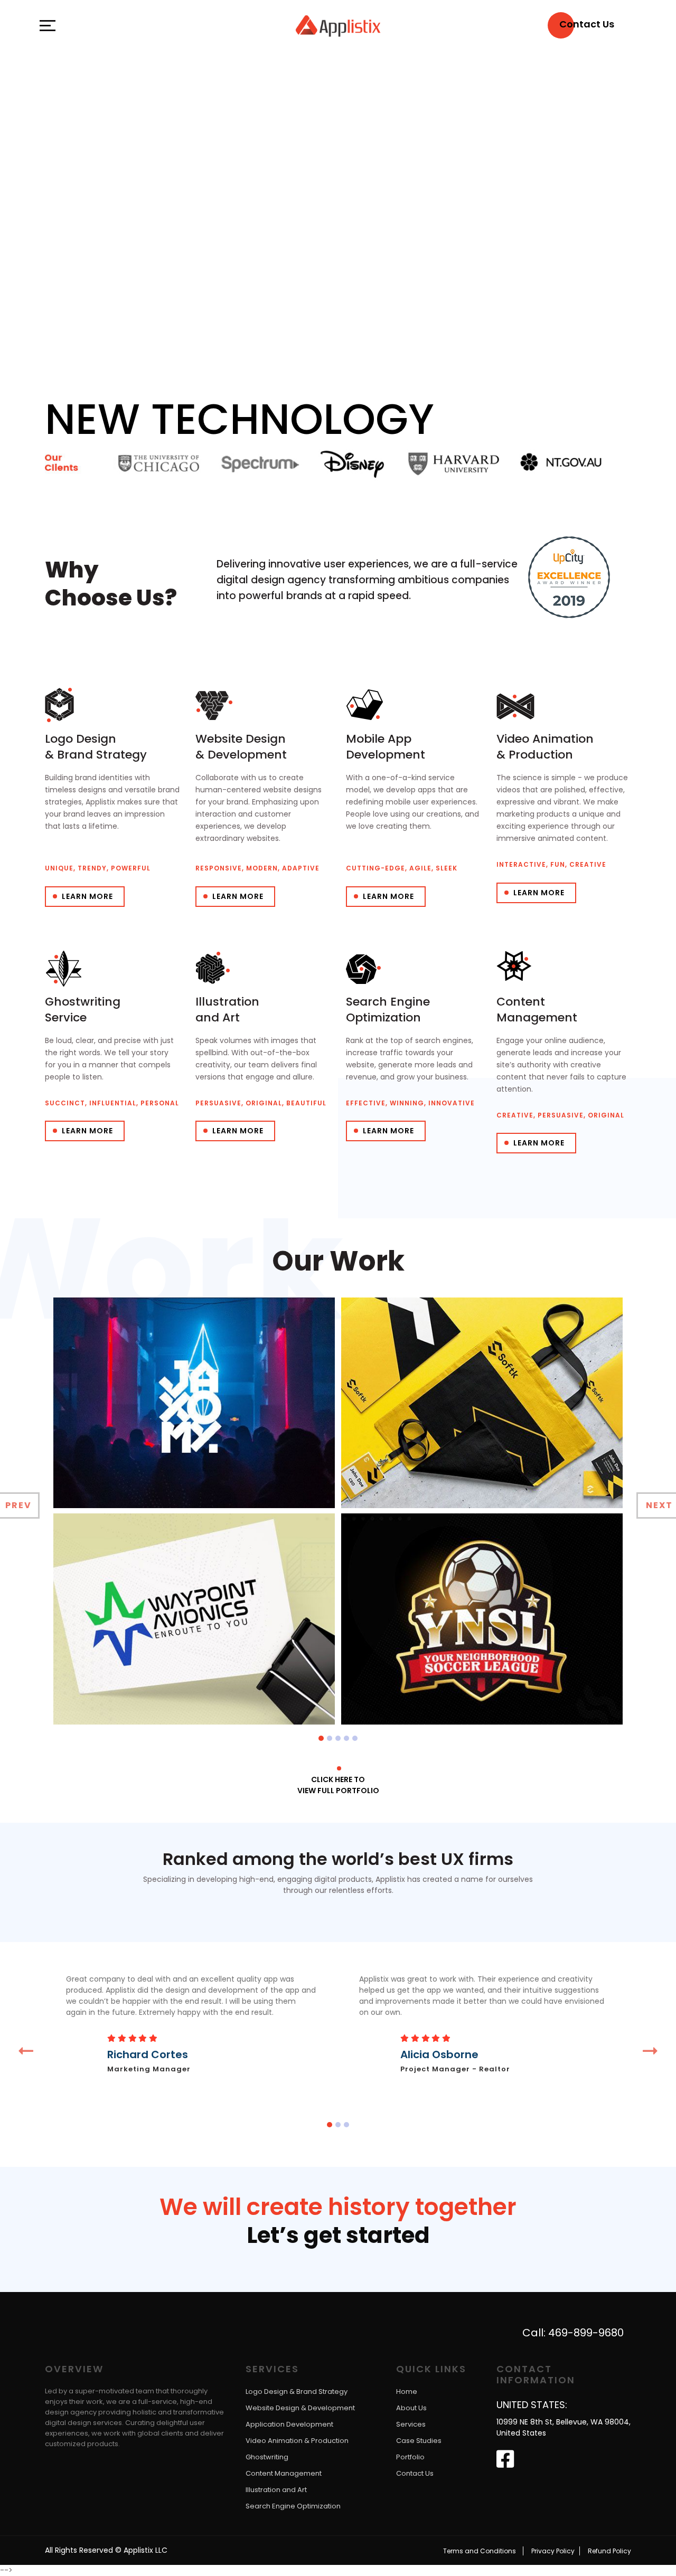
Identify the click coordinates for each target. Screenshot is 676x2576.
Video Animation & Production (297, 2441)
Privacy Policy (553, 2551)
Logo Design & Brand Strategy (297, 2392)
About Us (411, 2408)
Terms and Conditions (480, 2551)
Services (411, 2425)
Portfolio (410, 2457)
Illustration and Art (276, 2490)
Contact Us (415, 2474)
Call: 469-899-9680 (573, 2333)
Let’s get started (338, 2237)
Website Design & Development (300, 2408)
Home (407, 2392)
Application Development (289, 2425)
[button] (321, 1738)
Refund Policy (609, 2551)
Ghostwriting (267, 2457)
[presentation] (26, 2051)
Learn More (87, 896)
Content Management (284, 2474)
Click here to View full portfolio (338, 1785)
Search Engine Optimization (293, 2507)
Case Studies (419, 2441)
